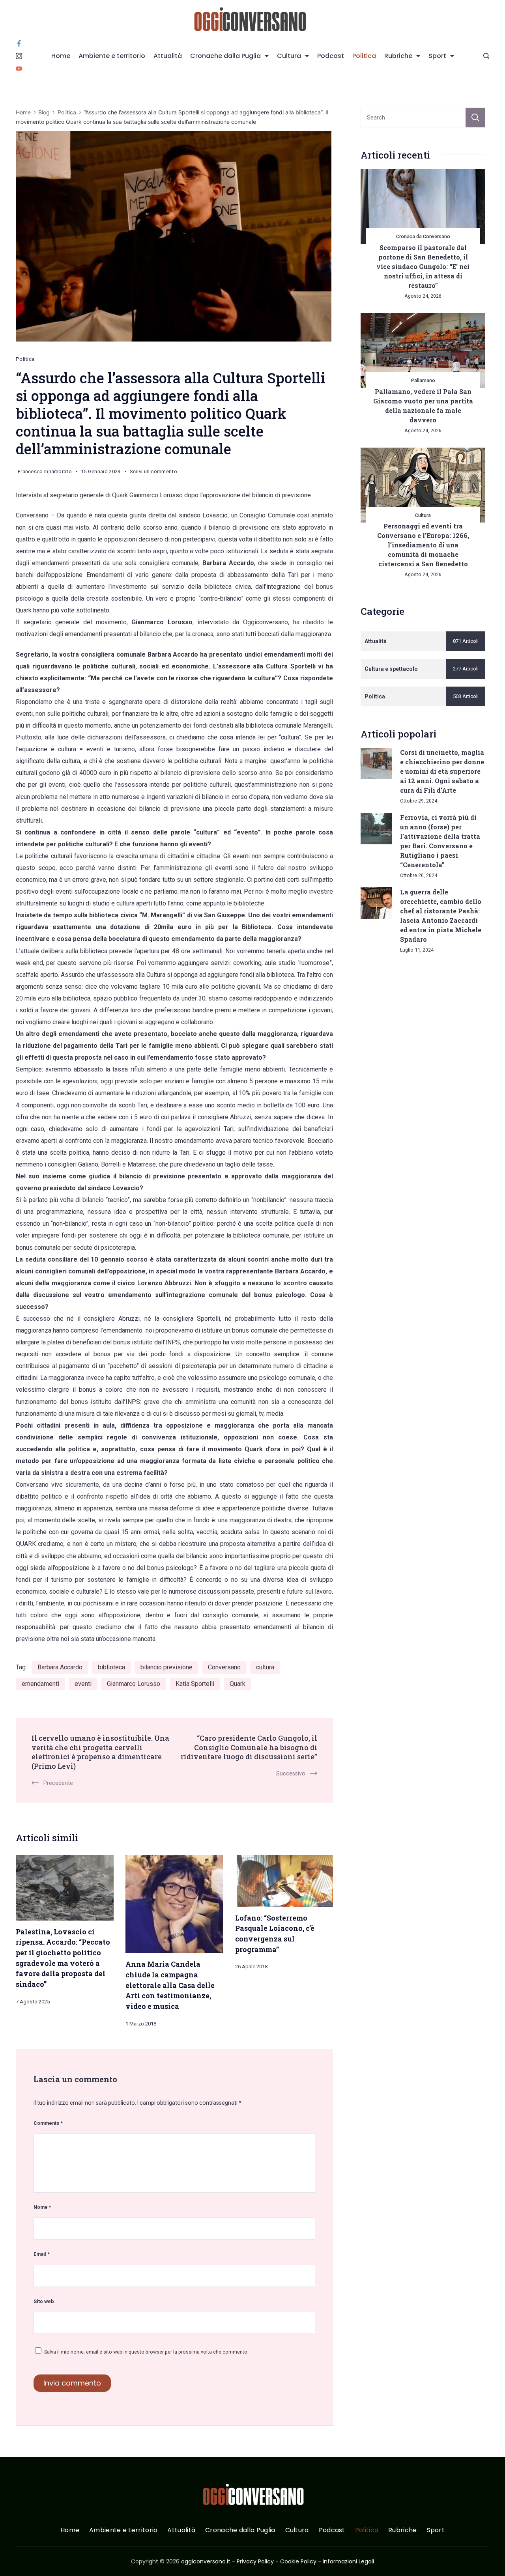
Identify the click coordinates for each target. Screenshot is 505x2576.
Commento (48, 2123)
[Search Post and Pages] (486, 56)
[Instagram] (19, 56)
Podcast (331, 56)
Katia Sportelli (195, 1684)
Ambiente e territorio (112, 56)
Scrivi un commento (153, 473)
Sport (437, 56)
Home (61, 56)
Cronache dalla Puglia (225, 56)
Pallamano (423, 380)
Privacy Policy (255, 2561)
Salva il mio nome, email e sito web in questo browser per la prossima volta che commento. (146, 2352)
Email (42, 2254)
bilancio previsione (166, 1667)
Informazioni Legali (348, 2561)
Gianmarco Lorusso (134, 1684)
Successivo (291, 1773)
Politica (364, 56)
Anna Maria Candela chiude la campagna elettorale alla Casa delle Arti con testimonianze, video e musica (170, 1985)
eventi (83, 1684)
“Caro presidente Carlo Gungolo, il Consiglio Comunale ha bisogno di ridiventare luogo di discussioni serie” (249, 1747)
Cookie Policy (298, 2561)
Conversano (224, 1667)
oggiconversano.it (206, 2561)
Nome (42, 2207)
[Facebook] (19, 43)
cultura (265, 1667)
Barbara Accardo (60, 1667)
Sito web (44, 2301)
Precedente (58, 1783)
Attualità (168, 56)
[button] (16, 2560)
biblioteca (111, 1667)
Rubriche (398, 56)
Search (475, 118)
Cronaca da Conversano (423, 236)
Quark (238, 1684)
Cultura (289, 56)
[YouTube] (19, 69)
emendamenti (40, 1684)
